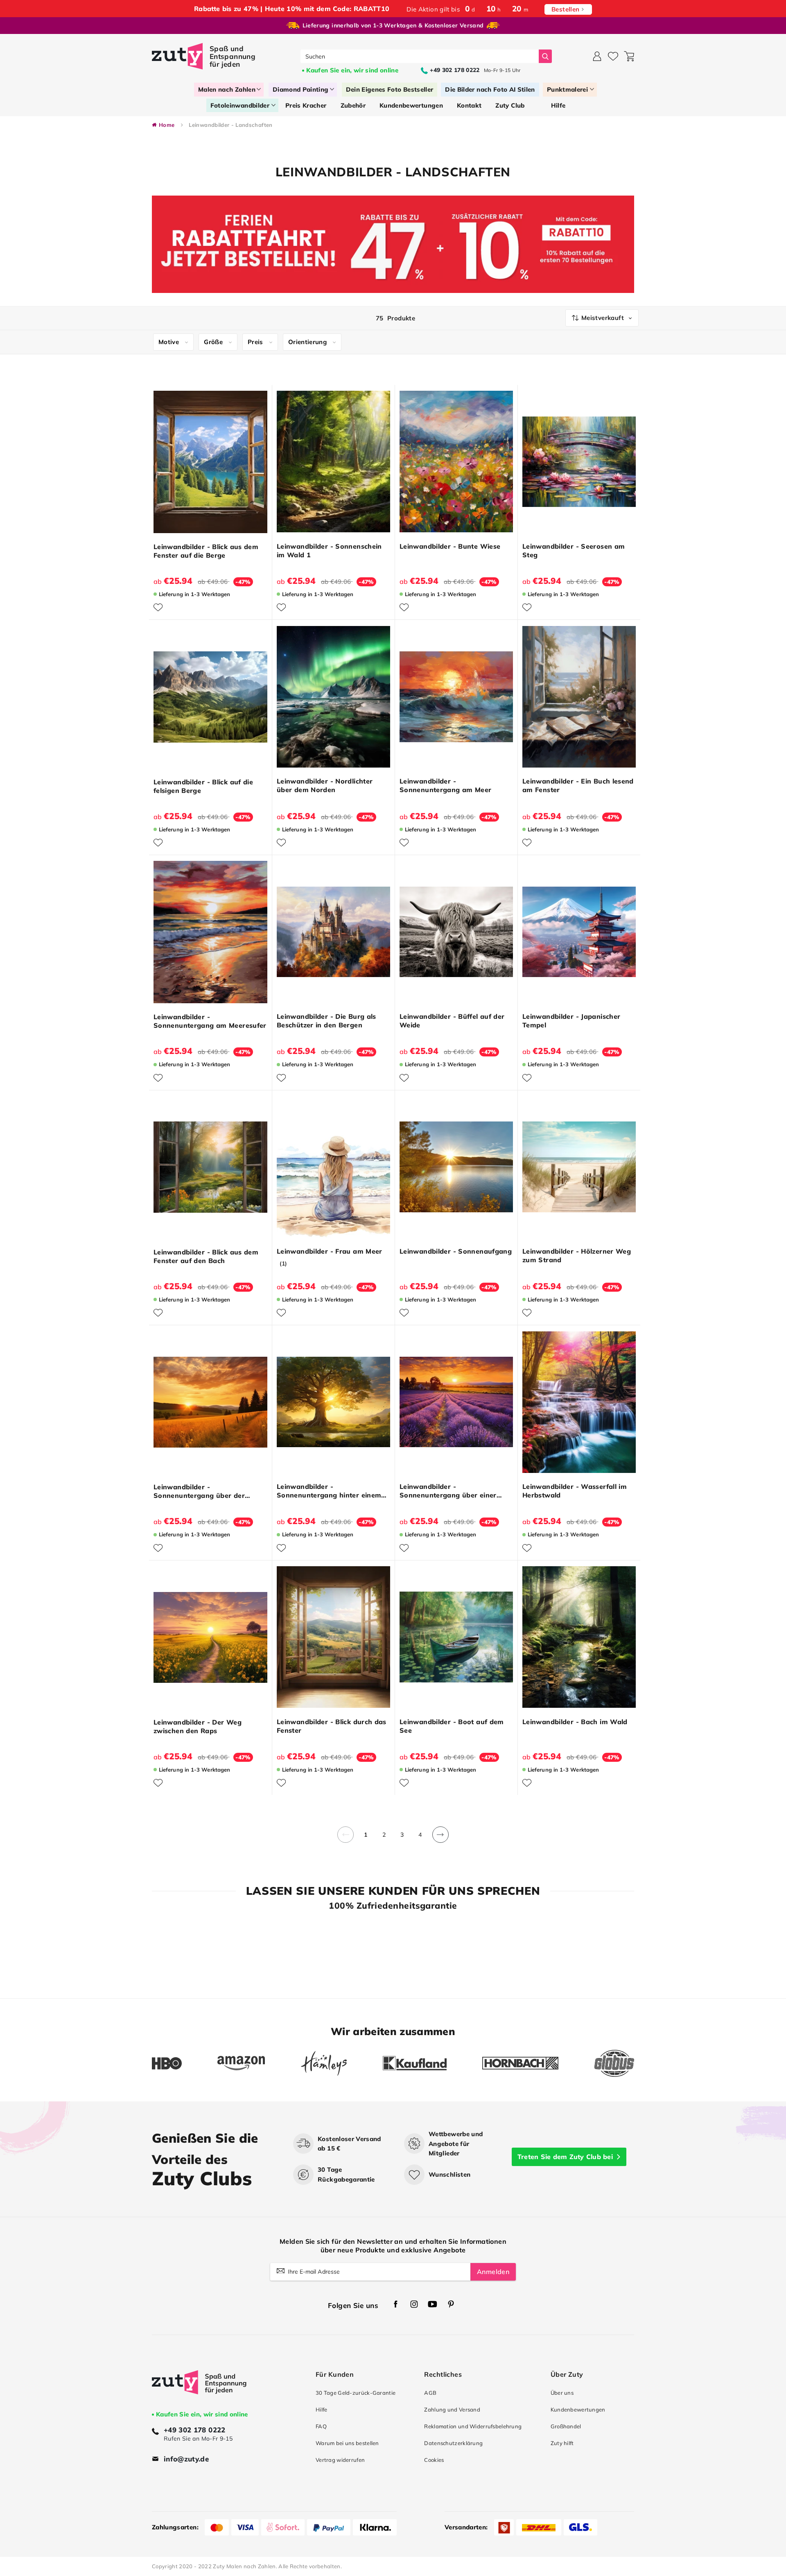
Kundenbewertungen (578, 2409)
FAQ (321, 2426)
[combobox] (420, 56)
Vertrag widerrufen (340, 2460)
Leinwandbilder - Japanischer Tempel (571, 1021)
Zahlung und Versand (452, 2409)
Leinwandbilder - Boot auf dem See (452, 1726)
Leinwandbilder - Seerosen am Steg (574, 551)
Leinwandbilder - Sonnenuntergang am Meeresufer (210, 1021)
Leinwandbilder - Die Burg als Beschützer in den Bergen (326, 1021)
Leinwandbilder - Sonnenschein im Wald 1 (329, 551)
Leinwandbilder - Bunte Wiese (450, 546)
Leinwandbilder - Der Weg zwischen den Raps (198, 1726)
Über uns (562, 2393)
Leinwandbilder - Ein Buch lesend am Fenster (578, 785)
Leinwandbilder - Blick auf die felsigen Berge (203, 786)
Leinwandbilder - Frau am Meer (330, 1251)
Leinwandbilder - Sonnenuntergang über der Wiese (199, 1491)
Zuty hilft (562, 2443)
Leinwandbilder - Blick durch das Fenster (332, 1726)
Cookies (434, 2460)
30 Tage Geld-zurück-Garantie (356, 2393)
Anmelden (493, 2272)
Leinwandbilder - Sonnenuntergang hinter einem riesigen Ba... (329, 1491)
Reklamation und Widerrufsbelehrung (473, 2426)
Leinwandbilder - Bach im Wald (575, 1722)
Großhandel (566, 2426)
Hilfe (321, 2409)
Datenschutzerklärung (453, 2443)
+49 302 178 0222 (195, 2430)
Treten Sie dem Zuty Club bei (565, 2157)
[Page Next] (440, 1839)
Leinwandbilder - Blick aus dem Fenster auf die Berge (206, 551)
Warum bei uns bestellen (347, 2443)
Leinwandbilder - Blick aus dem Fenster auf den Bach (206, 1256)
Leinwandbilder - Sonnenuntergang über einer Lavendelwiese (448, 1491)
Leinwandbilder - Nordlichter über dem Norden (325, 785)
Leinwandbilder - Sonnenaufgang (456, 1251)
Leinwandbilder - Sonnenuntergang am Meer (446, 785)
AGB (430, 2393)
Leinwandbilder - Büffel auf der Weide (452, 1021)
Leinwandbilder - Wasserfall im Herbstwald (575, 1491)
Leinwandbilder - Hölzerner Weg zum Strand (577, 1255)
